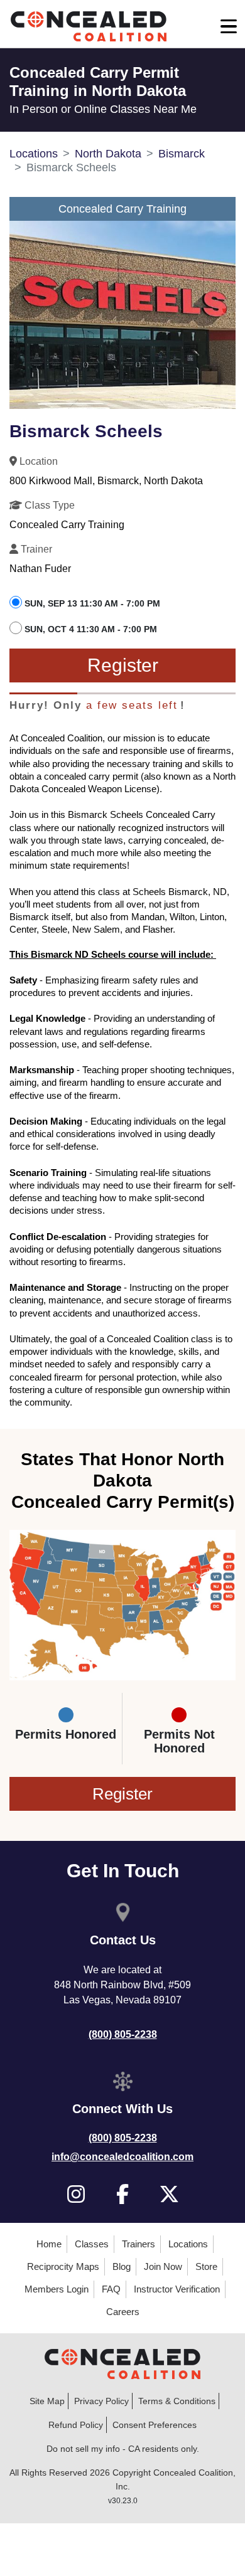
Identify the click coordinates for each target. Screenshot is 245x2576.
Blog (122, 2266)
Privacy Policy (101, 2401)
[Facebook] (123, 2194)
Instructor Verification (177, 2289)
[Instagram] (76, 2194)
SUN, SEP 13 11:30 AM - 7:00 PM (92, 603)
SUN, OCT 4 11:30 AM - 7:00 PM (91, 629)
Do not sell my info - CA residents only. (123, 2449)
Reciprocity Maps (63, 2266)
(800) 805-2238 (123, 2034)
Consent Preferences (155, 2425)
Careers (123, 2312)
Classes (92, 2244)
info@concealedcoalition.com (122, 2157)
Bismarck (182, 154)
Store (206, 2266)
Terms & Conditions (177, 2401)
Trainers (139, 2244)
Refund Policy (76, 2425)
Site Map (47, 2401)
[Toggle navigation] (229, 26)
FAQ (111, 2289)
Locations (34, 154)
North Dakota (108, 154)
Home (49, 2244)
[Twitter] (169, 2194)
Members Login (57, 2289)
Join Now (163, 2266)
